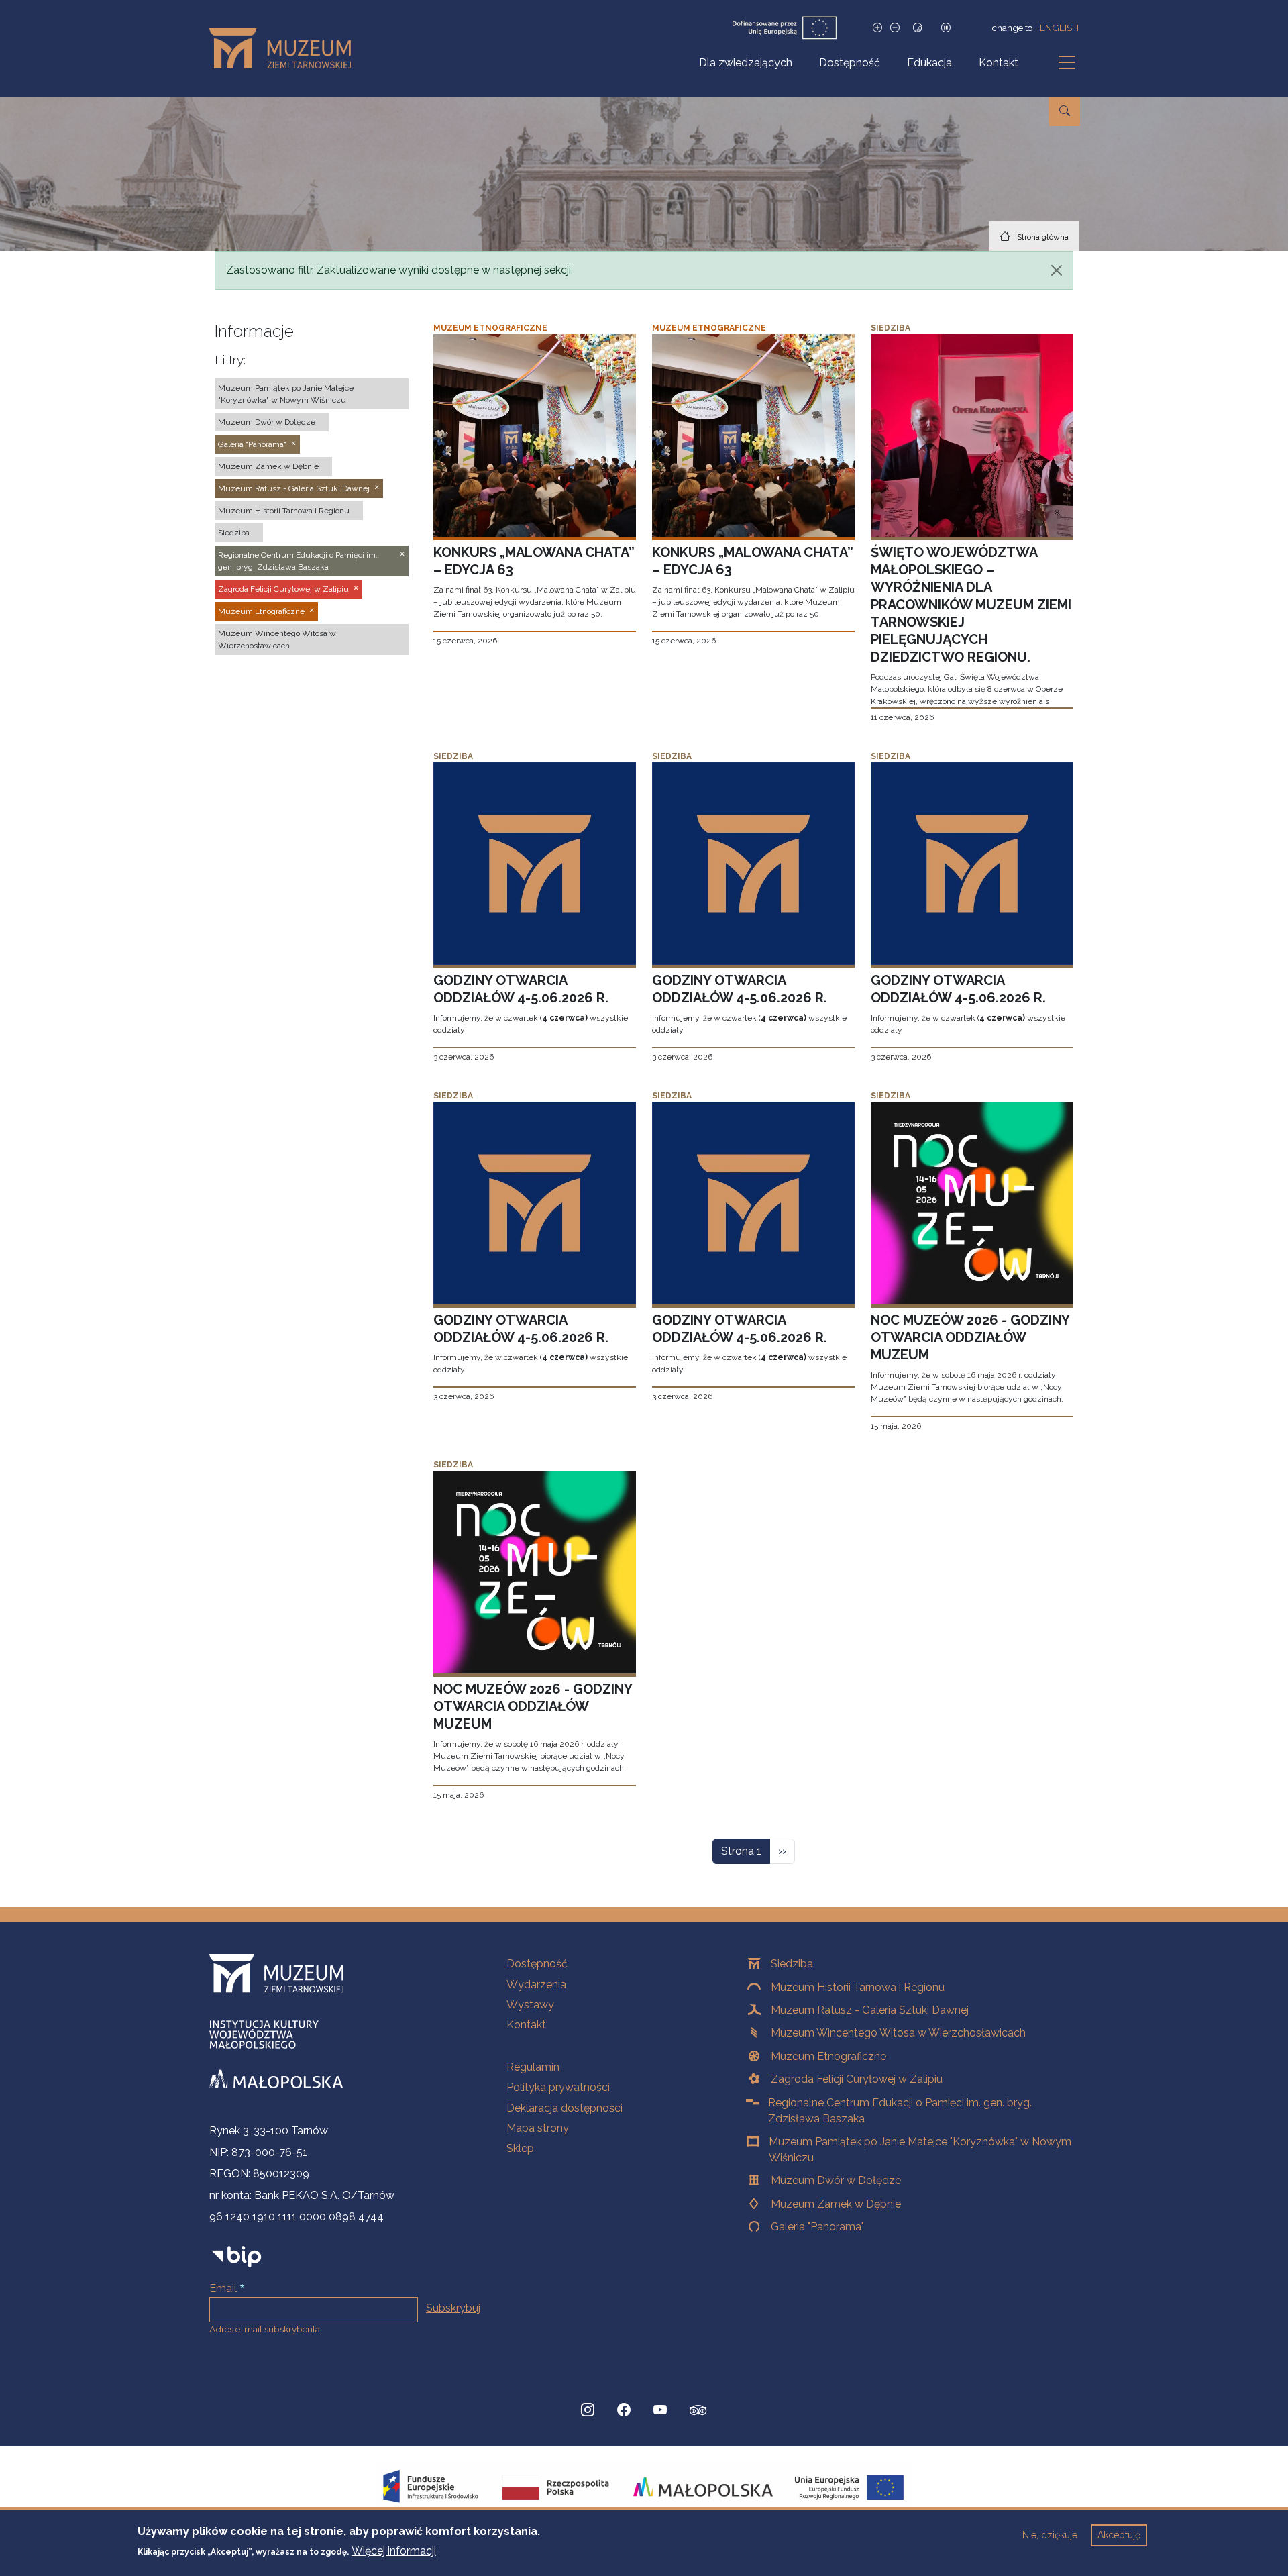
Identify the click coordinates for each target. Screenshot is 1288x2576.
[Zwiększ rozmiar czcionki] (877, 28)
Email (223, 2288)
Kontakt (999, 63)
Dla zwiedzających (746, 63)
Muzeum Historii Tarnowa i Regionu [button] (284, 511)
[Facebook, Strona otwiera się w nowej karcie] (624, 2410)
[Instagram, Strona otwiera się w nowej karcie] (588, 2410)
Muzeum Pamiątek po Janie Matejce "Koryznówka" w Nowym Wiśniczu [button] (286, 394)
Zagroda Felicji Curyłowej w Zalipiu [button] (283, 589)
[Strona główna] (285, 48)
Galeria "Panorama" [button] (252, 444)
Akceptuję (1119, 2535)
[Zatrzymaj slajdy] (946, 28)
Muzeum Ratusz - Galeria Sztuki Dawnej (870, 2010)
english (1059, 28)
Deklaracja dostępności (565, 2108)
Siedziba (792, 1964)
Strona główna (1043, 237)
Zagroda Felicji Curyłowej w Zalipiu (857, 2079)
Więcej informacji (394, 2550)
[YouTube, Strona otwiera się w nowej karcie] (660, 2410)
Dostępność (850, 63)
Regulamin (533, 2067)
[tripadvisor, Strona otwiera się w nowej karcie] (698, 2412)
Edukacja (929, 63)
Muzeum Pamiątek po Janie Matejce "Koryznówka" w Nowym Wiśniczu (920, 2150)
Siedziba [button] (234, 533)
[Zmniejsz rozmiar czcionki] (895, 28)
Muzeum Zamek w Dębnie (836, 2204)
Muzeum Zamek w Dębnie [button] (268, 466)
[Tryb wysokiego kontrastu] (918, 28)
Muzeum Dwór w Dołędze (836, 2180)
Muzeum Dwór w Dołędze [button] (267, 422)
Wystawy (530, 2005)
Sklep (520, 2148)
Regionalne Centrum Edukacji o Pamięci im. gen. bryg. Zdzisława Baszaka (900, 2111)
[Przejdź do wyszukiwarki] (1065, 111)
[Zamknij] (1057, 270)
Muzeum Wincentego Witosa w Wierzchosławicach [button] (277, 639)
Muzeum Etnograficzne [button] (261, 611)
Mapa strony (538, 2128)
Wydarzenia (536, 1985)
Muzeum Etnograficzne (828, 2056)
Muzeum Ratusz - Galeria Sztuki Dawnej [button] (294, 488)
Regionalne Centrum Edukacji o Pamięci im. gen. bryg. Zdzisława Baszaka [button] (298, 561)
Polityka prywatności (558, 2087)
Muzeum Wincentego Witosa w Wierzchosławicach (898, 2033)
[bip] (236, 2256)
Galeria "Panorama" (817, 2227)
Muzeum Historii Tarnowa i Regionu (858, 1987)
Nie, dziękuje (1050, 2535)
